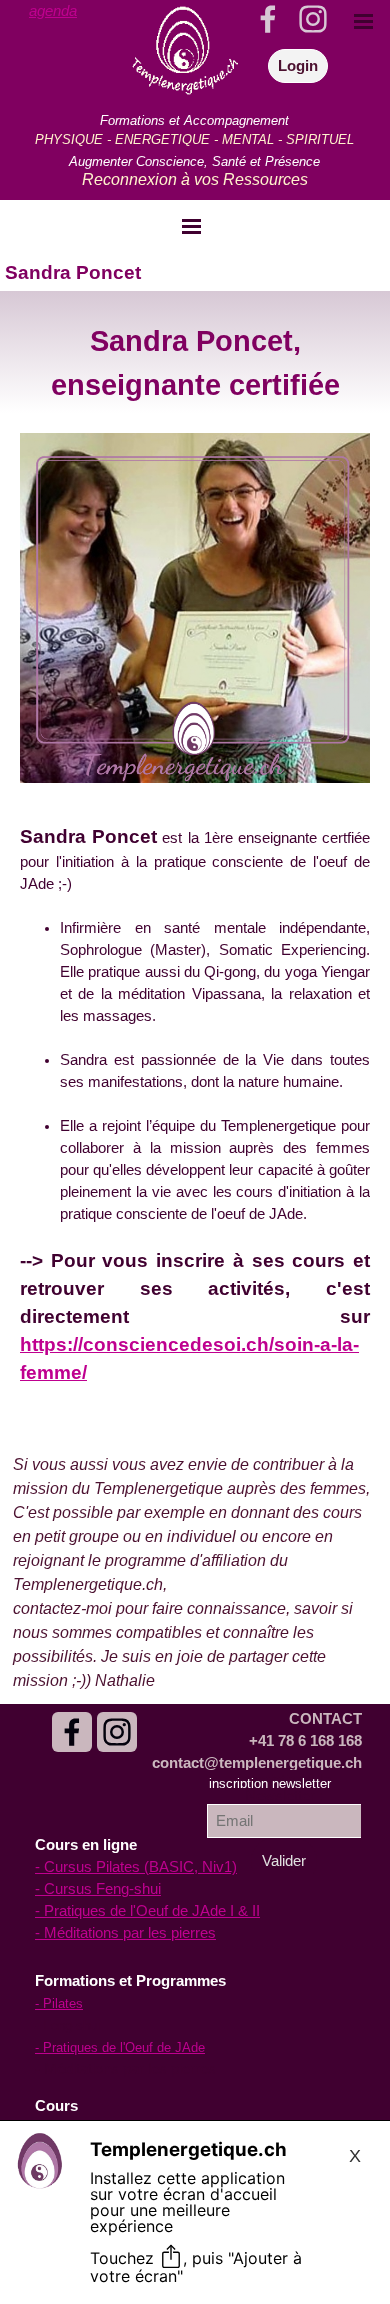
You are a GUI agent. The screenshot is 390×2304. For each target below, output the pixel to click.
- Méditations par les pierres (125, 1933)
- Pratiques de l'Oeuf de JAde (120, 2047)
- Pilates (59, 2003)
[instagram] (117, 1732)
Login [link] (298, 66)
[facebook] (72, 1732)
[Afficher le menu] (192, 226)
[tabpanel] (68, 11)
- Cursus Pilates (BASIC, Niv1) (136, 1867)
